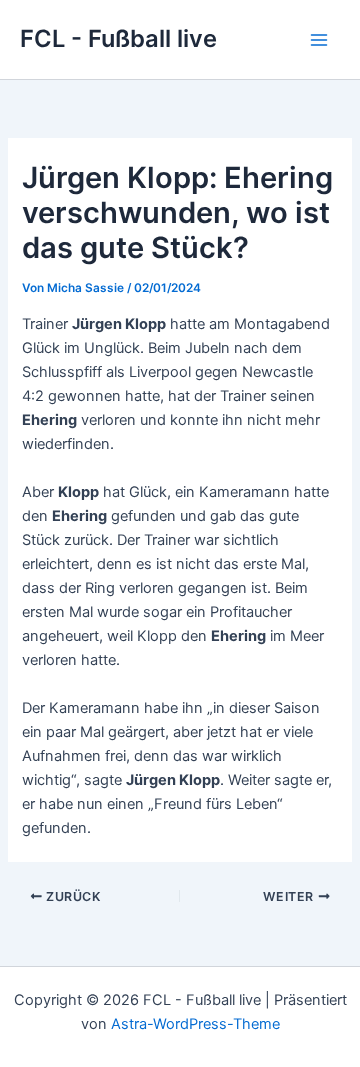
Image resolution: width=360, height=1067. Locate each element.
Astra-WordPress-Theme (195, 1024)
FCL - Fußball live (118, 38)
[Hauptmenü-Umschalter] (319, 40)
